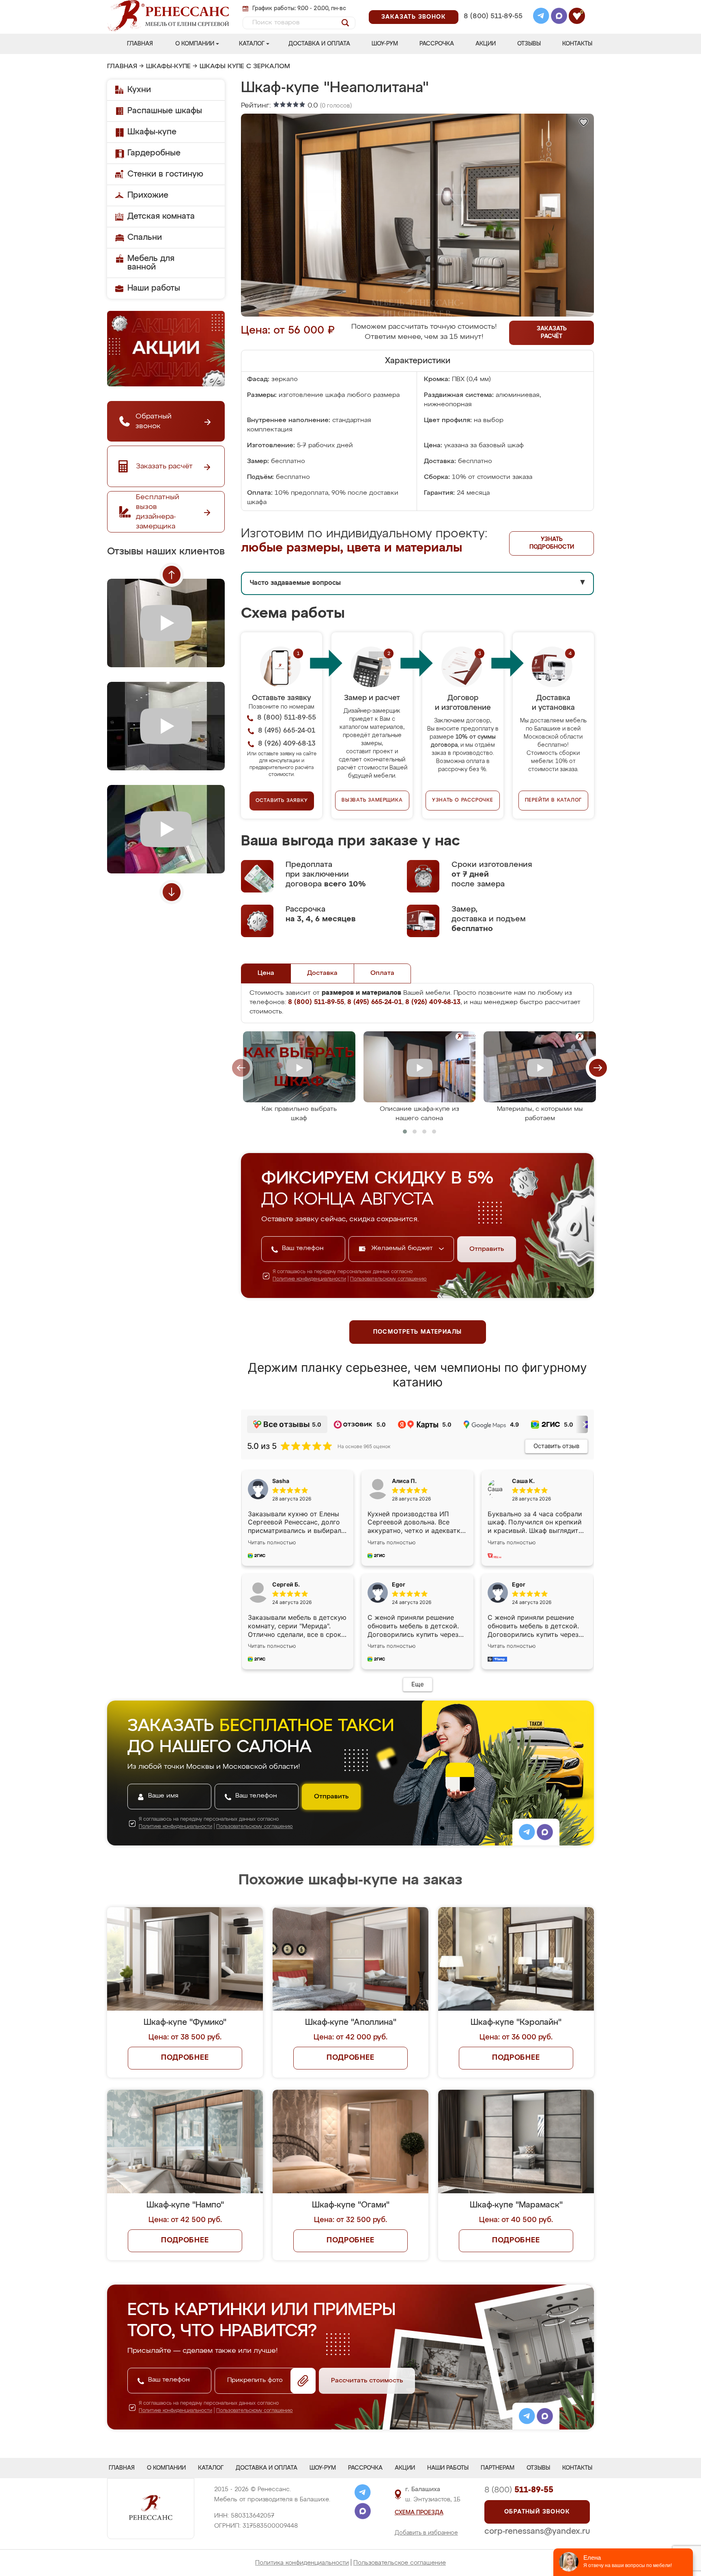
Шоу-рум (385, 44)
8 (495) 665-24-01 (492, 6)
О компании (195, 44)
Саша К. (523, 1481)
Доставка (322, 973)
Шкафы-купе (168, 67)
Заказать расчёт (552, 333)
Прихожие (148, 195)
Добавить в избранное (426, 2533)
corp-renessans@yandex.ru (537, 2531)
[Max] (559, 17)
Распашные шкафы (165, 111)
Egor (519, 1584)
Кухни (139, 90)
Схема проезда (419, 2513)
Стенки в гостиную (165, 174)
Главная (140, 44)
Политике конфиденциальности (309, 1279)
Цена (266, 973)
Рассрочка (437, 44)
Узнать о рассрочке (462, 800)
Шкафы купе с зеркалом (245, 67)
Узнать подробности (552, 543)
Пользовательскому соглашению (388, 1279)
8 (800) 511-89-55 (493, 16)
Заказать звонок (414, 17)
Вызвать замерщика (372, 800)
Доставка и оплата (319, 44)
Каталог (252, 44)
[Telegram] (541, 17)
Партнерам (498, 2468)
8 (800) (519, 2490)
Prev (172, 575)
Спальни (145, 237)
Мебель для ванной (151, 263)
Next (172, 892)
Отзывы (529, 44)
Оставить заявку (282, 801)
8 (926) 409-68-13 (492, 27)
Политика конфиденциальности (302, 2563)
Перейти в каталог (554, 800)
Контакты (577, 44)
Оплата (382, 973)
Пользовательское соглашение (400, 2563)
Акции (486, 44)
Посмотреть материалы (418, 1332)
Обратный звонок (537, 2512)
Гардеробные (154, 153)
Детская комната (161, 216)
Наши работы (154, 288)
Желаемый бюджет (403, 1248)
